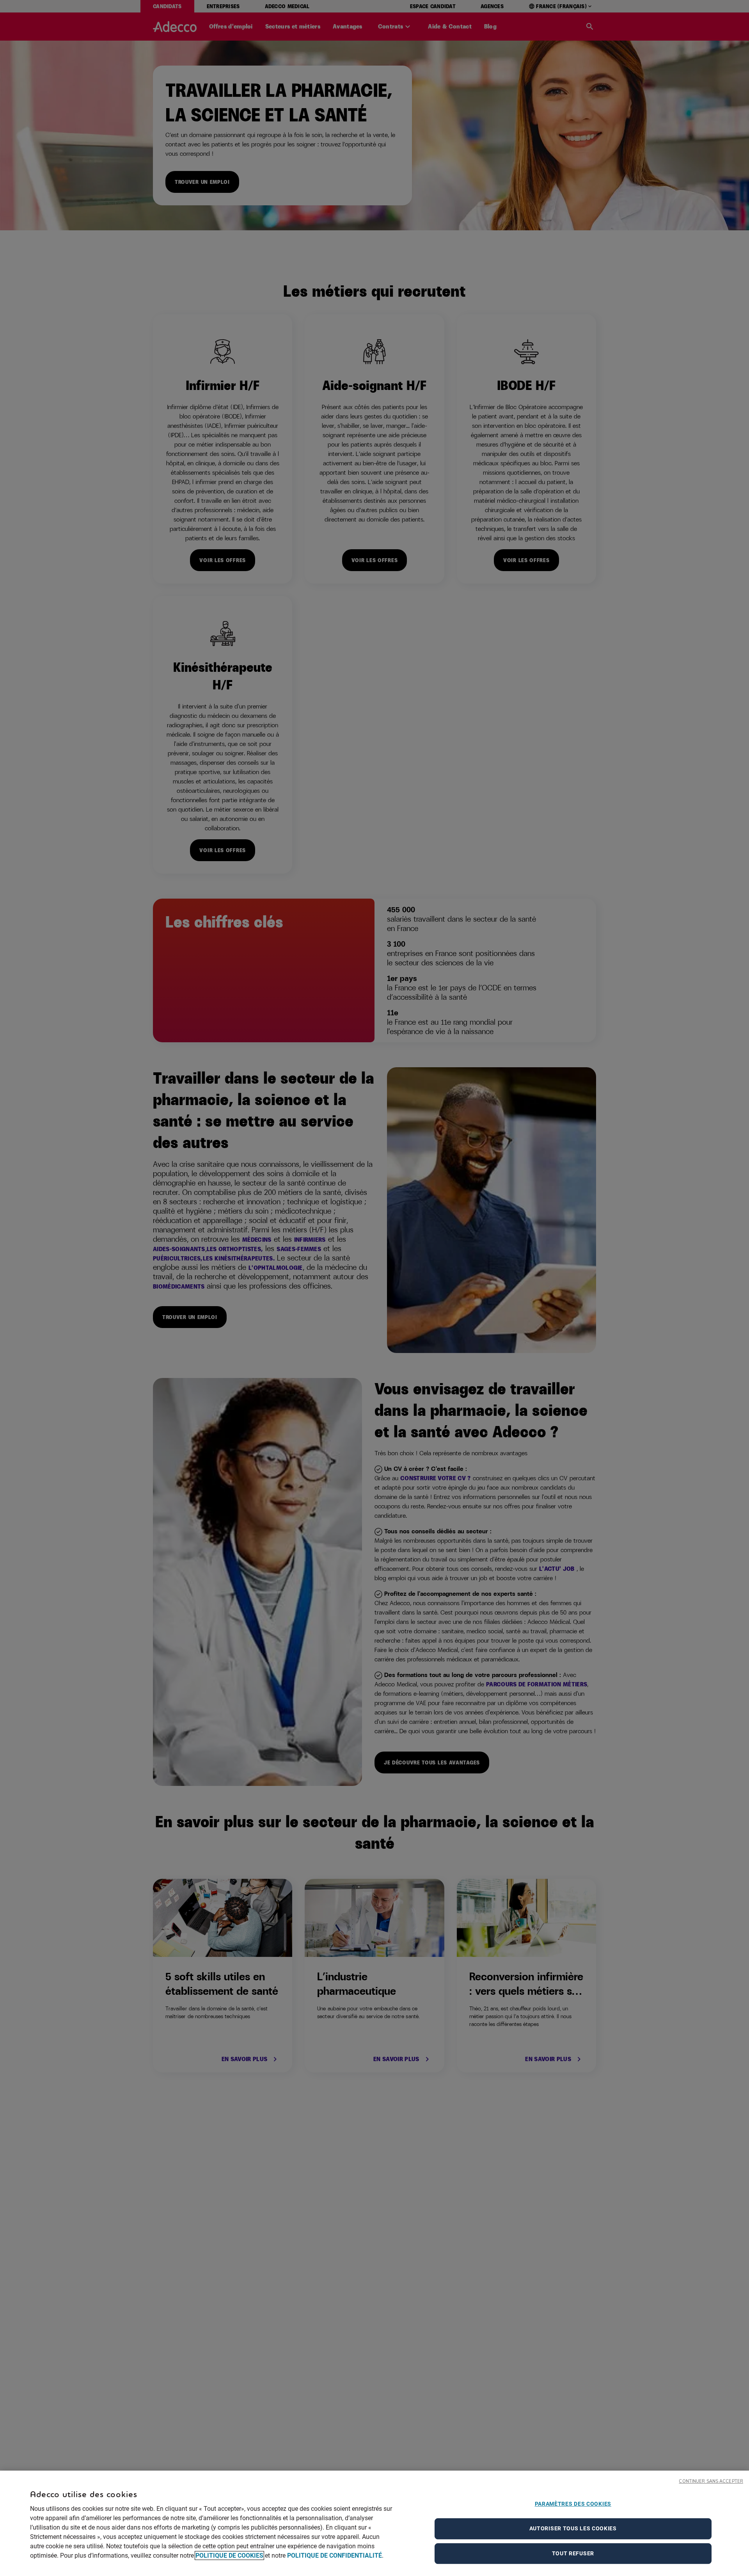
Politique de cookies (229, 2556)
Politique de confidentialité (335, 2556)
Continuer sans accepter (711, 2481)
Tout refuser (573, 2553)
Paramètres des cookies (573, 2504)
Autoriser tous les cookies (573, 2528)
